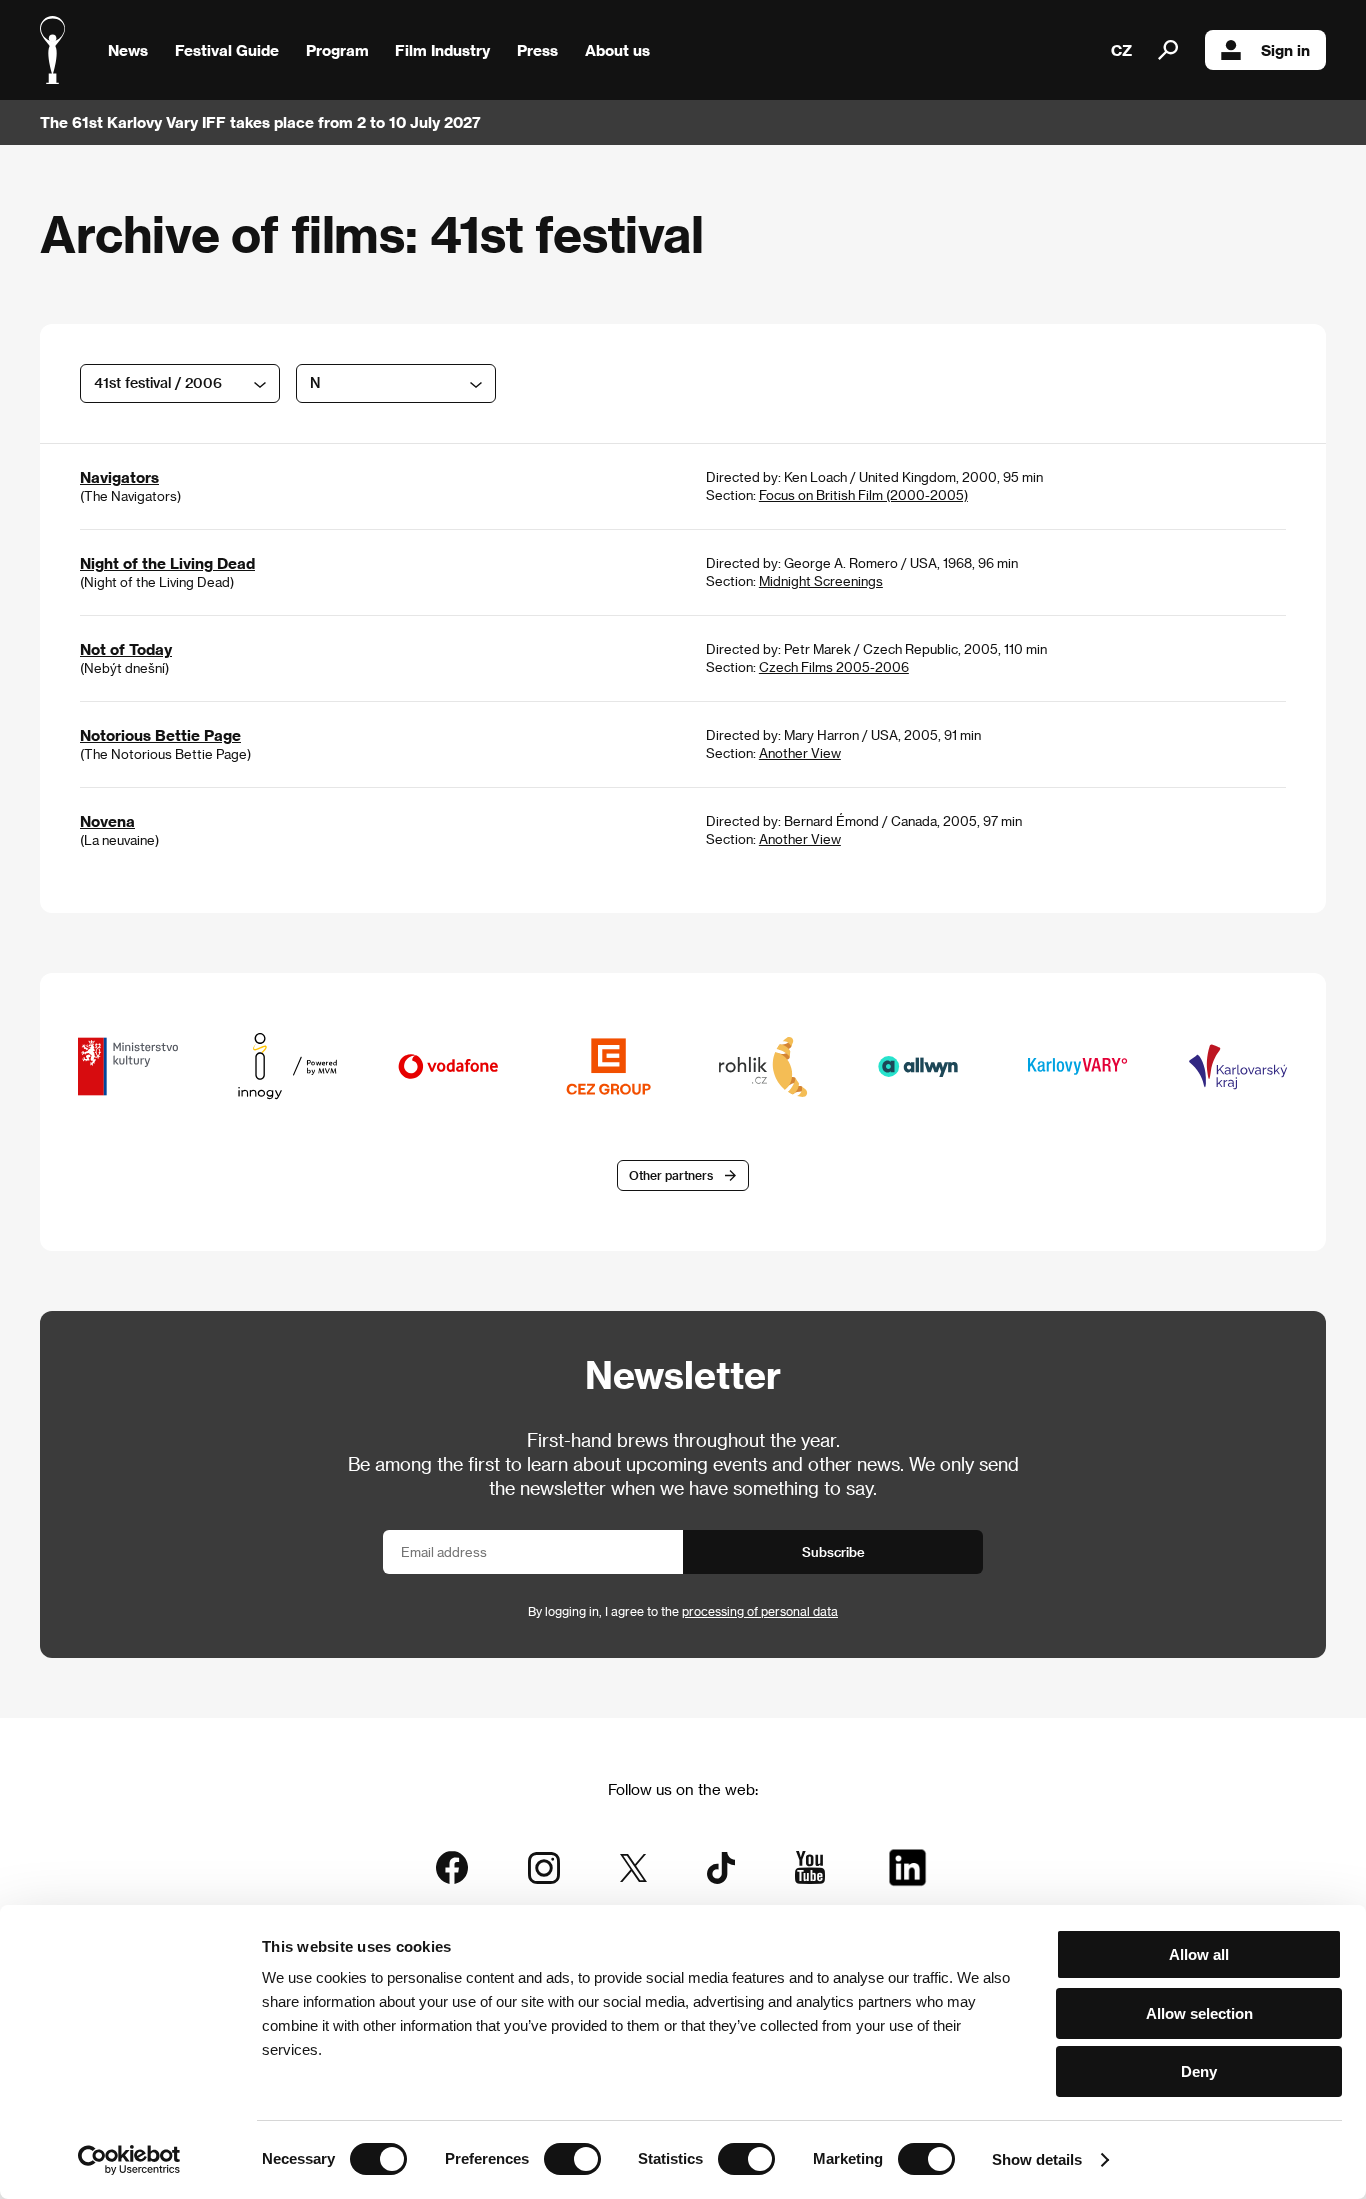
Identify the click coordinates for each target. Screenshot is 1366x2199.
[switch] (572, 2159)
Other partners (671, 1175)
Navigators (119, 477)
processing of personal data (760, 1611)
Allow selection (1199, 2013)
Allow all (1199, 1954)
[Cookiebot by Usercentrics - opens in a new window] (129, 2160)
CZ (1121, 50)
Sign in (1285, 50)
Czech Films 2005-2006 (834, 666)
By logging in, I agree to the (683, 1611)
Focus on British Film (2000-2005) (863, 494)
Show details (1037, 2159)
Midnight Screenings (821, 580)
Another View (800, 752)
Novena (107, 821)
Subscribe (833, 1551)
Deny (1199, 2071)
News (128, 50)
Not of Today (126, 649)
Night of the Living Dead (167, 563)
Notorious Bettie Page (160, 735)
